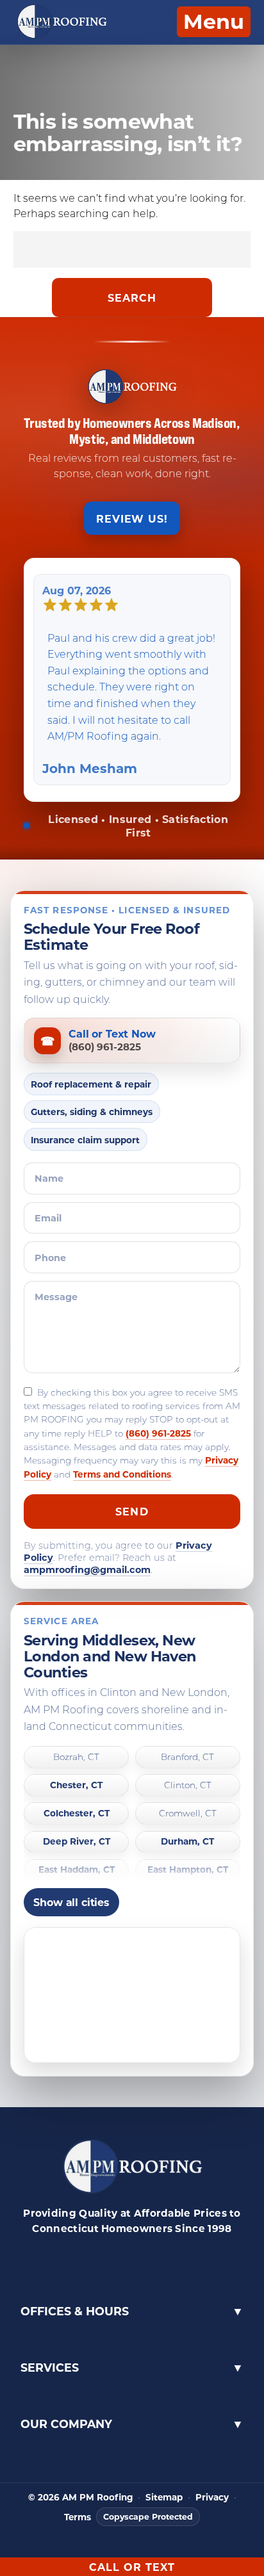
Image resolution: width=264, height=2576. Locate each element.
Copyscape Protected (148, 2516)
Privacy (212, 2497)
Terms (78, 2517)
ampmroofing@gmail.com (87, 1569)
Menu (214, 21)
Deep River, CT (77, 1842)
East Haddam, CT (77, 1870)
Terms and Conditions (122, 1474)
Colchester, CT (77, 1814)
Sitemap (164, 2497)
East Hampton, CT (188, 1870)
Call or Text (132, 2567)
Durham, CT (187, 1842)
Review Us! (132, 518)
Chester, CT (76, 1785)
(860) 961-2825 (158, 1433)
